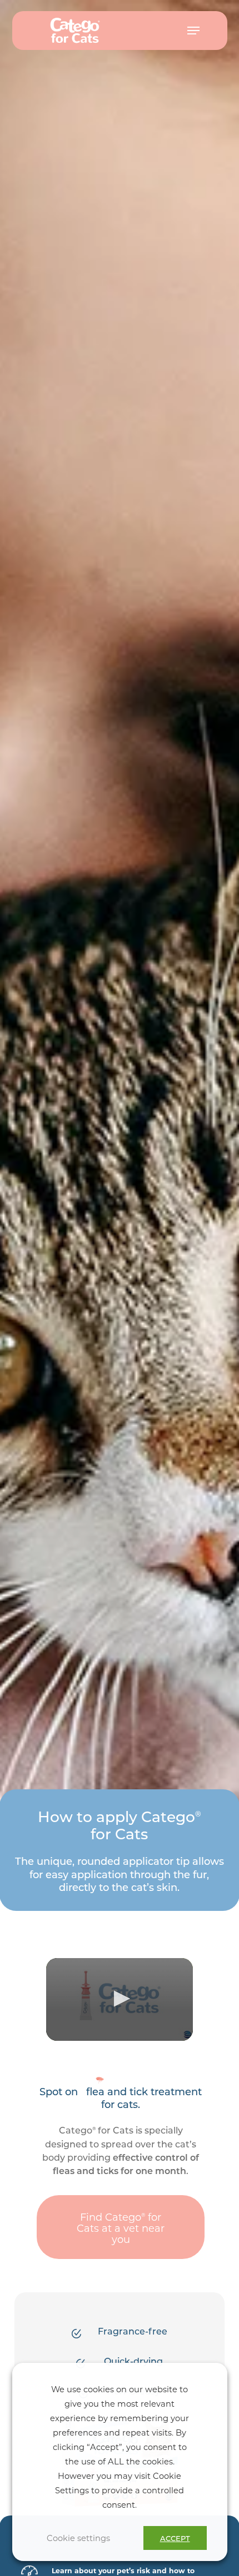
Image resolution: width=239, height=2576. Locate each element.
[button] (193, 31)
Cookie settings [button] (78, 2538)
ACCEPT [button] (175, 2538)
